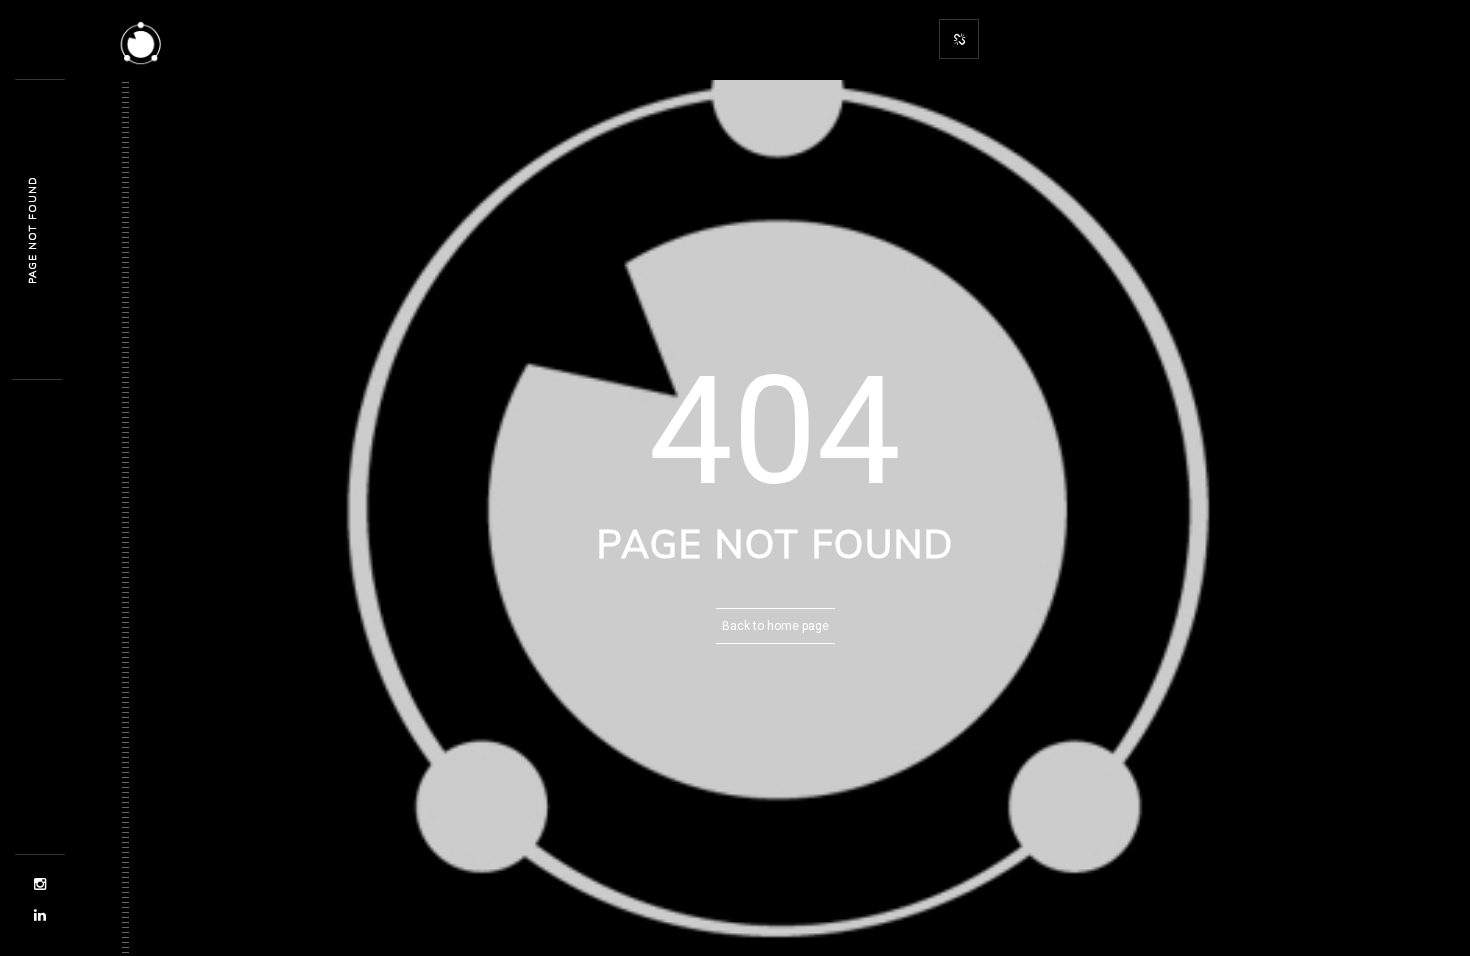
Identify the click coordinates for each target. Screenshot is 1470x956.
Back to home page (775, 626)
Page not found (32, 230)
